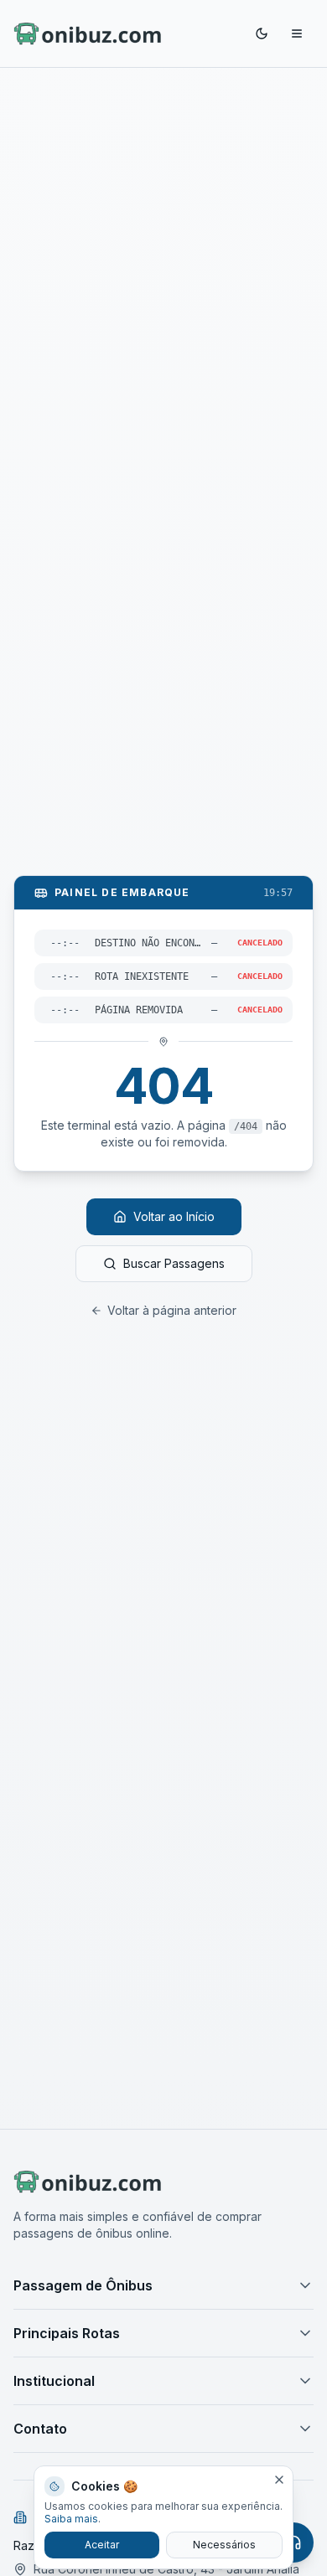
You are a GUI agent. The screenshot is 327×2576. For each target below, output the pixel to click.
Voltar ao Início (174, 1216)
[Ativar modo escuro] (262, 33)
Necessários (224, 2545)
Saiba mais (71, 2519)
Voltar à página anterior (172, 1310)
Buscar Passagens (174, 1263)
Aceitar (102, 2545)
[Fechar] (279, 2480)
